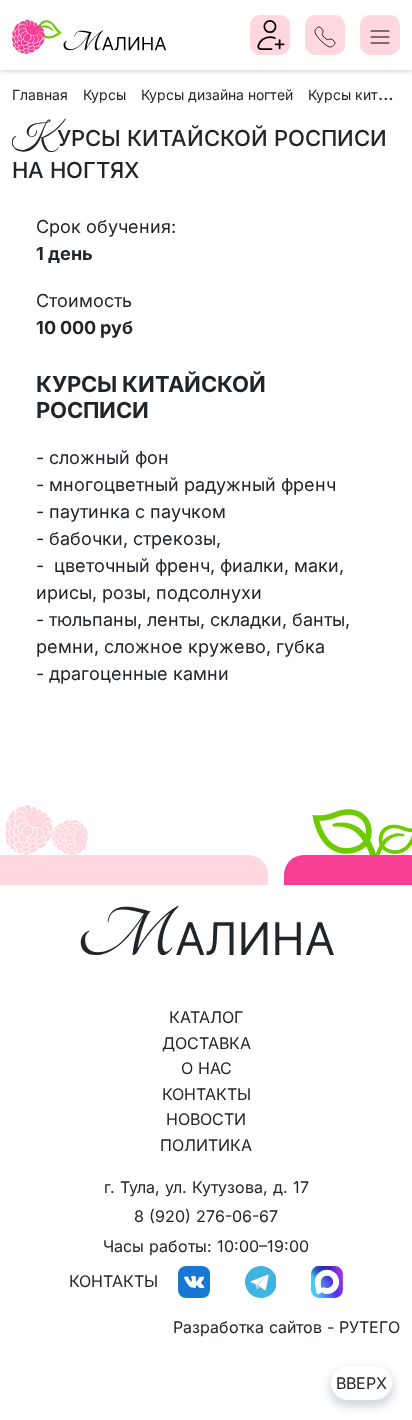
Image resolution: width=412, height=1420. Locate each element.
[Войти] (271, 35)
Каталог (206, 1017)
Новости (206, 1119)
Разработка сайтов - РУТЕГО (286, 1327)
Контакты (206, 1094)
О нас (206, 1068)
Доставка (206, 1043)
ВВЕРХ (361, 1383)
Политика (206, 1145)
